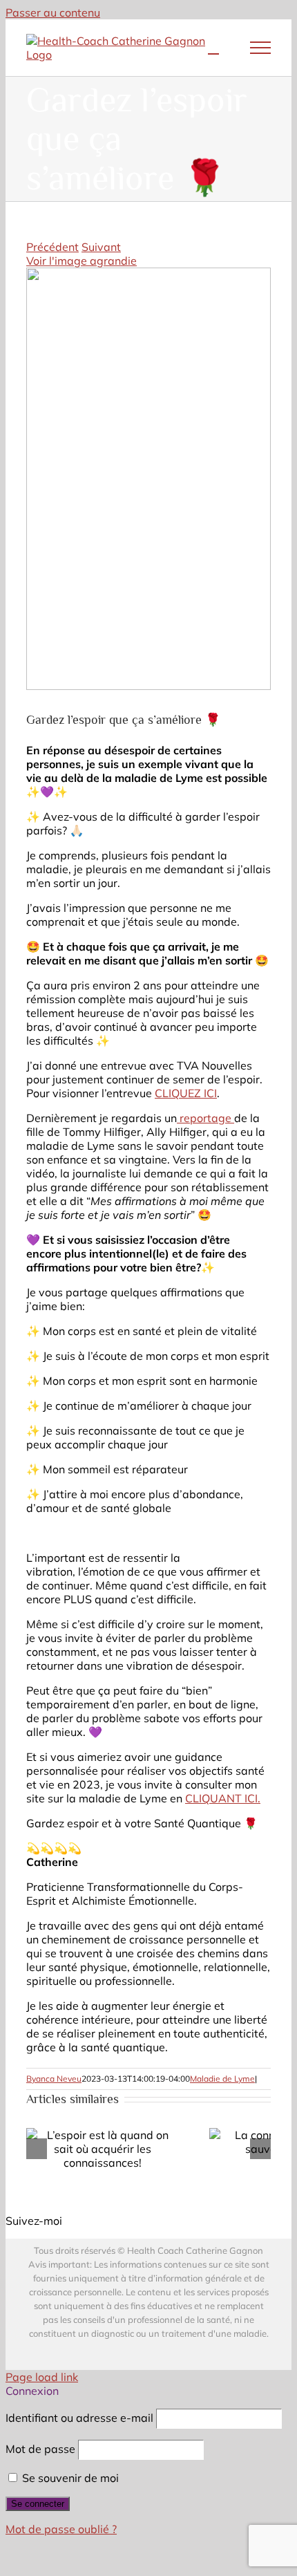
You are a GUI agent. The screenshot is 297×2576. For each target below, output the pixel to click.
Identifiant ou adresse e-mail (79, 2418)
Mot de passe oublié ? (61, 2529)
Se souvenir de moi (69, 2478)
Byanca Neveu (54, 2079)
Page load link (42, 2377)
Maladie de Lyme (222, 2079)
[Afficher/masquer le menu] (261, 48)
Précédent (52, 247)
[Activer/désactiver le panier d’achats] (213, 48)
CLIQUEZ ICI (186, 1093)
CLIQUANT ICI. (223, 1798)
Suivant (101, 247)
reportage (205, 1118)
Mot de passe (40, 2449)
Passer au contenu (53, 12)
